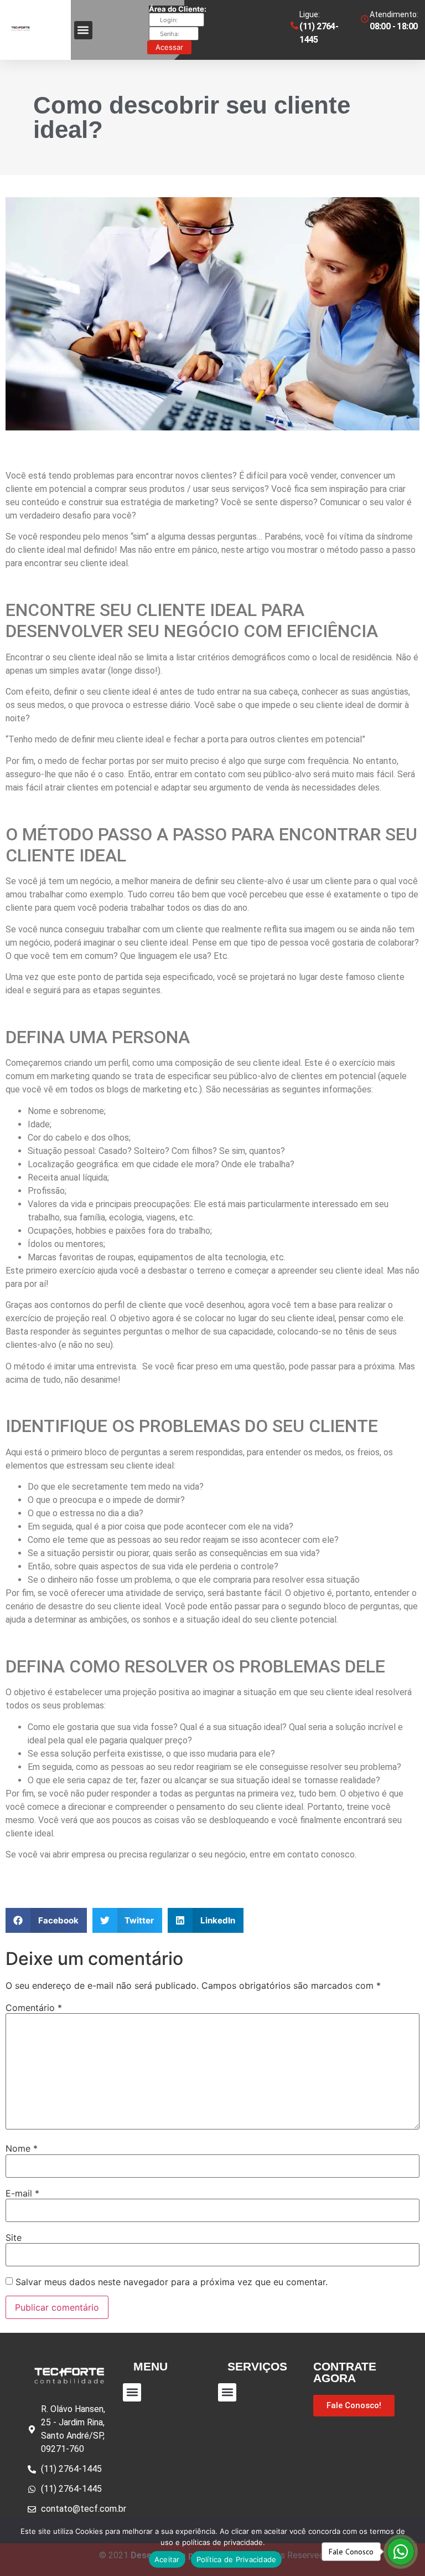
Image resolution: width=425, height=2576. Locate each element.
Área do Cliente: (178, 9)
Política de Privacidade (237, 2559)
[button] (46, 1920)
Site (14, 2238)
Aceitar (167, 2559)
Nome (22, 2148)
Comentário (34, 2008)
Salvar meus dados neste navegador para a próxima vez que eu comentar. (172, 2282)
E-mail (22, 2193)
